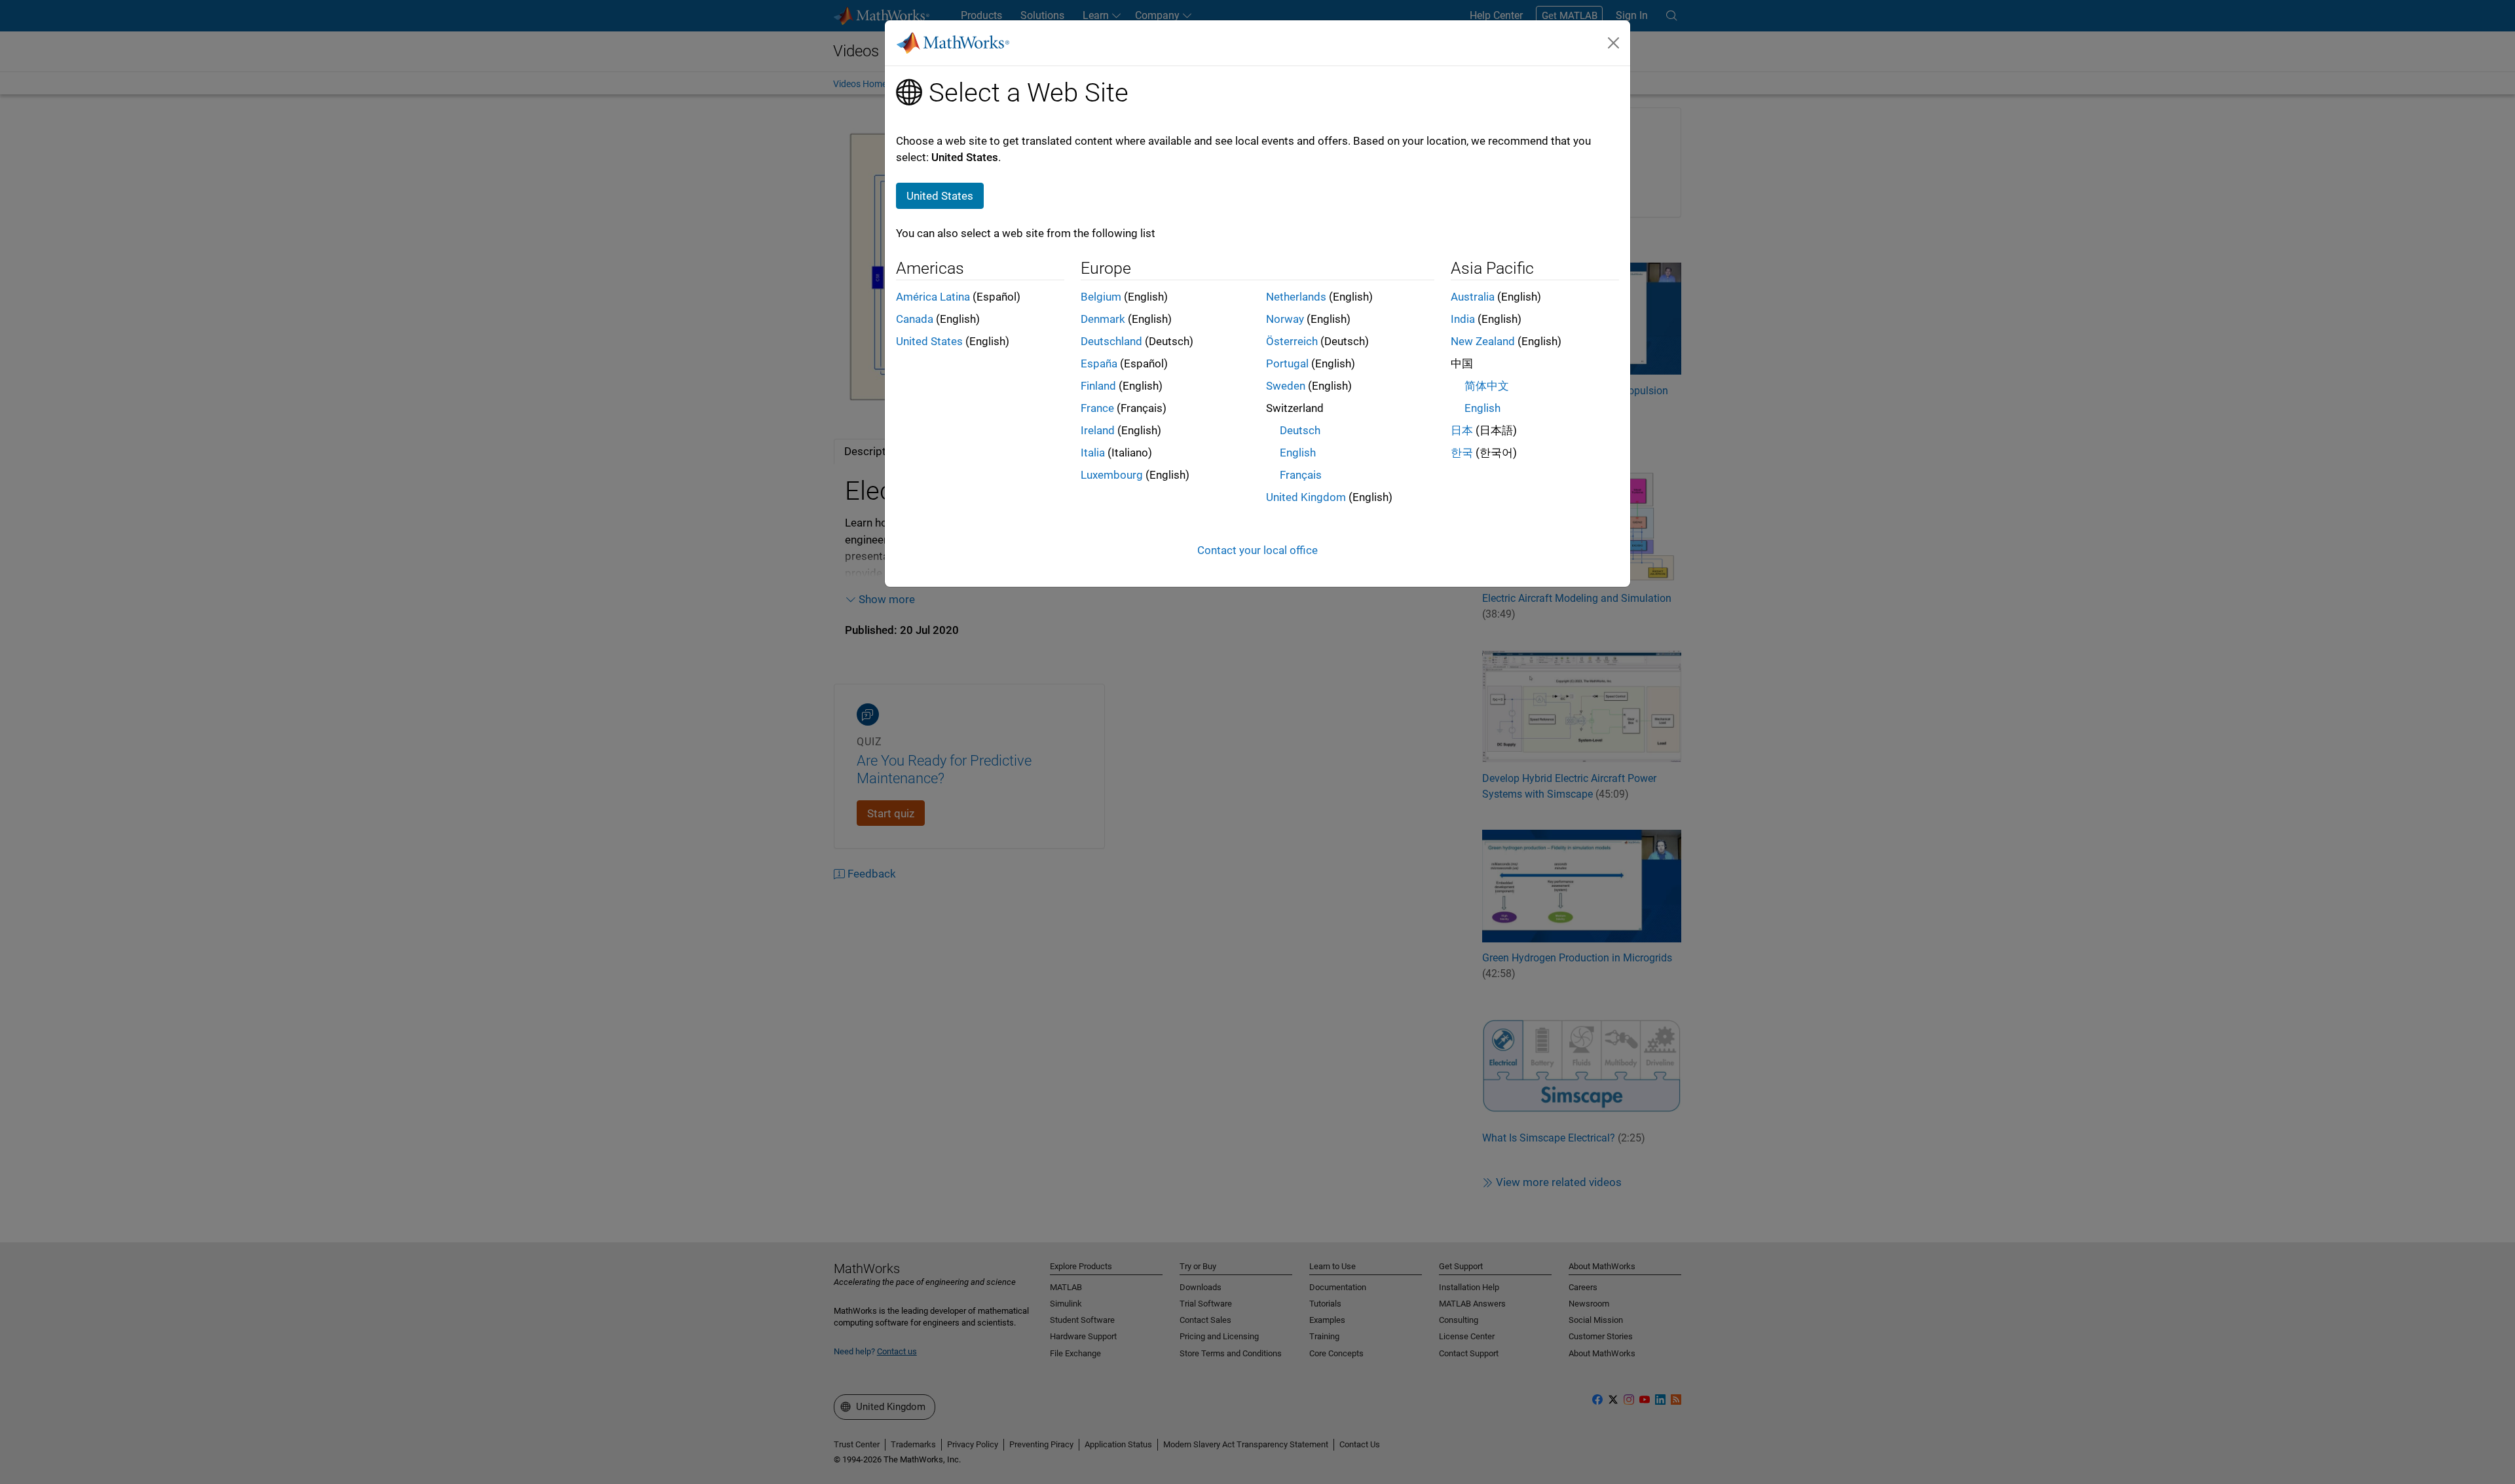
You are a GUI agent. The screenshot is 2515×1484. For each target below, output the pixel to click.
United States (929, 341)
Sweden (1286, 386)
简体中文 (1487, 386)
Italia (1093, 453)
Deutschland (1111, 341)
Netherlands (1296, 297)
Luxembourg (1112, 475)
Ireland (1098, 430)
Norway (1285, 319)
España (1099, 363)
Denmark (1103, 319)
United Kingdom (1306, 497)
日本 (1462, 430)
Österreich (1292, 341)
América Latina (933, 297)
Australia (1473, 297)
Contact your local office (1257, 550)
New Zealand (1483, 341)
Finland (1098, 386)
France (1097, 408)
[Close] (1614, 43)
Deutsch (1300, 430)
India (1463, 319)
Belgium (1101, 297)
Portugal (1287, 363)
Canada (915, 319)
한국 (1462, 453)
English (1298, 453)
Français (1301, 475)
